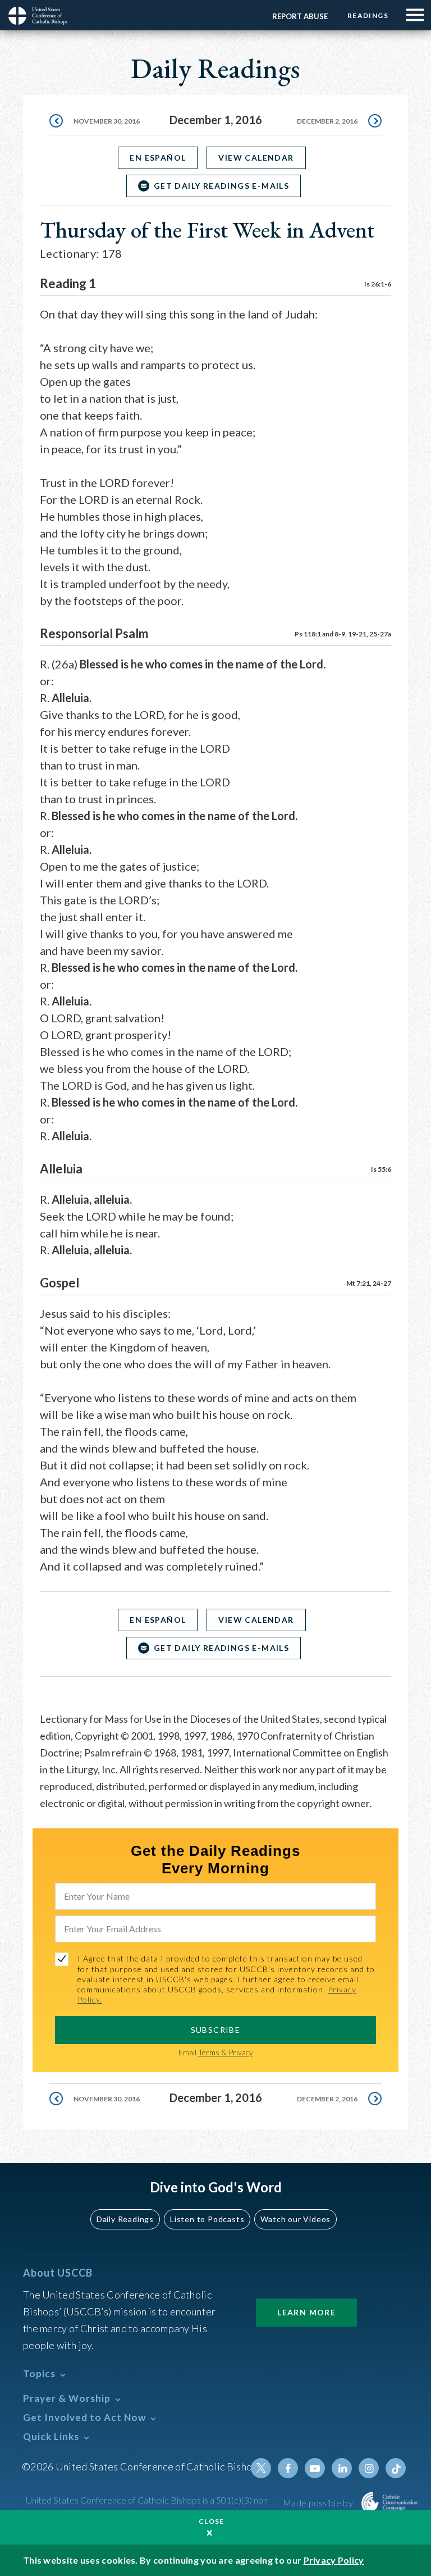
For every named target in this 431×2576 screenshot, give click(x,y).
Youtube (315, 2468)
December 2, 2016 (327, 121)
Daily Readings (125, 2219)
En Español (158, 158)
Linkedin (342, 2468)
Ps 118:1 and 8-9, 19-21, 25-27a (343, 634)
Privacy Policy (334, 2560)
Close (212, 2521)
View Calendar (256, 158)
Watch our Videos (295, 2219)
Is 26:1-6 (378, 284)
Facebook (288, 2468)
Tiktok (396, 2468)
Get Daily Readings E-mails (221, 186)
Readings (368, 15)
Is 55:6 (381, 1169)
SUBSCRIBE (216, 2030)
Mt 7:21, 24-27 (369, 1283)
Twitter (261, 2468)
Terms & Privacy (226, 2052)
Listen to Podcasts (207, 2219)
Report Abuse (300, 16)
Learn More (306, 2312)
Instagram (369, 2468)
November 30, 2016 (107, 121)
